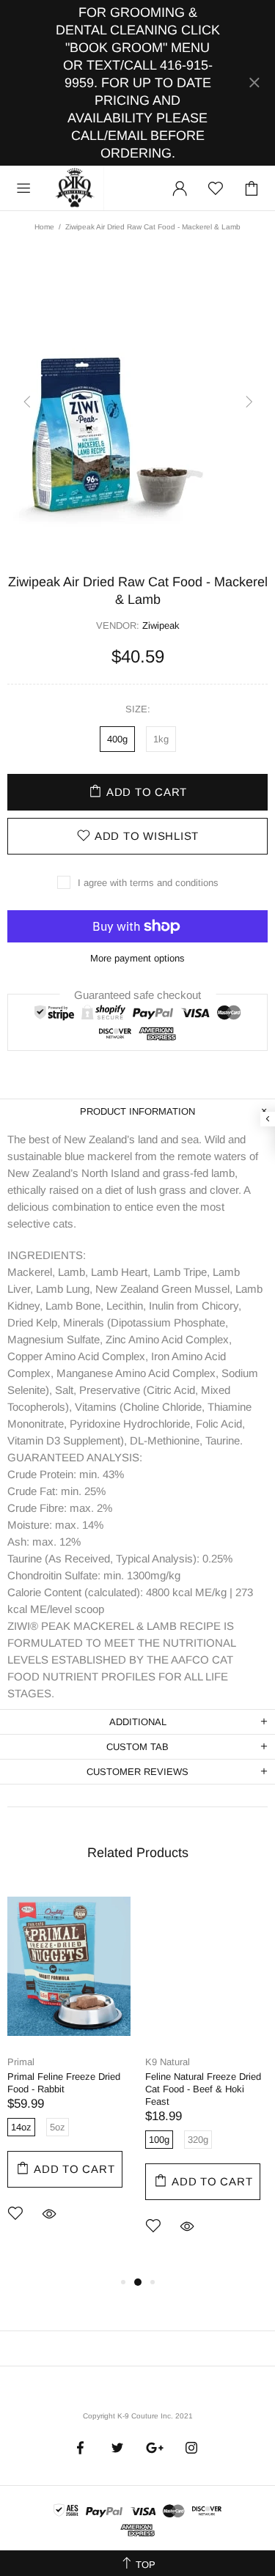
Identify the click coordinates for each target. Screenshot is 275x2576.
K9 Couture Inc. (76, 188)
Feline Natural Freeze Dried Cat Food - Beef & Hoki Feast (203, 2089)
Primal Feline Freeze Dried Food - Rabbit (64, 2083)
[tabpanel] (69, 2074)
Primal (21, 2062)
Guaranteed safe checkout (137, 994)
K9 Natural (168, 2062)
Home (44, 227)
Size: (138, 709)
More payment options (137, 958)
